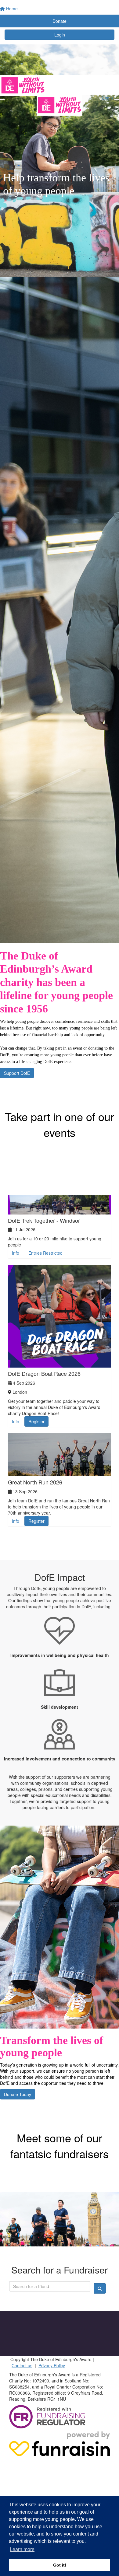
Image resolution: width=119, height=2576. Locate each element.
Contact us (22, 2365)
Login (60, 35)
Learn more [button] (22, 2549)
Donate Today (18, 2094)
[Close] (117, 100)
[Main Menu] (2, 100)
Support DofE (17, 1073)
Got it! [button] (60, 2565)
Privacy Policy (52, 2365)
